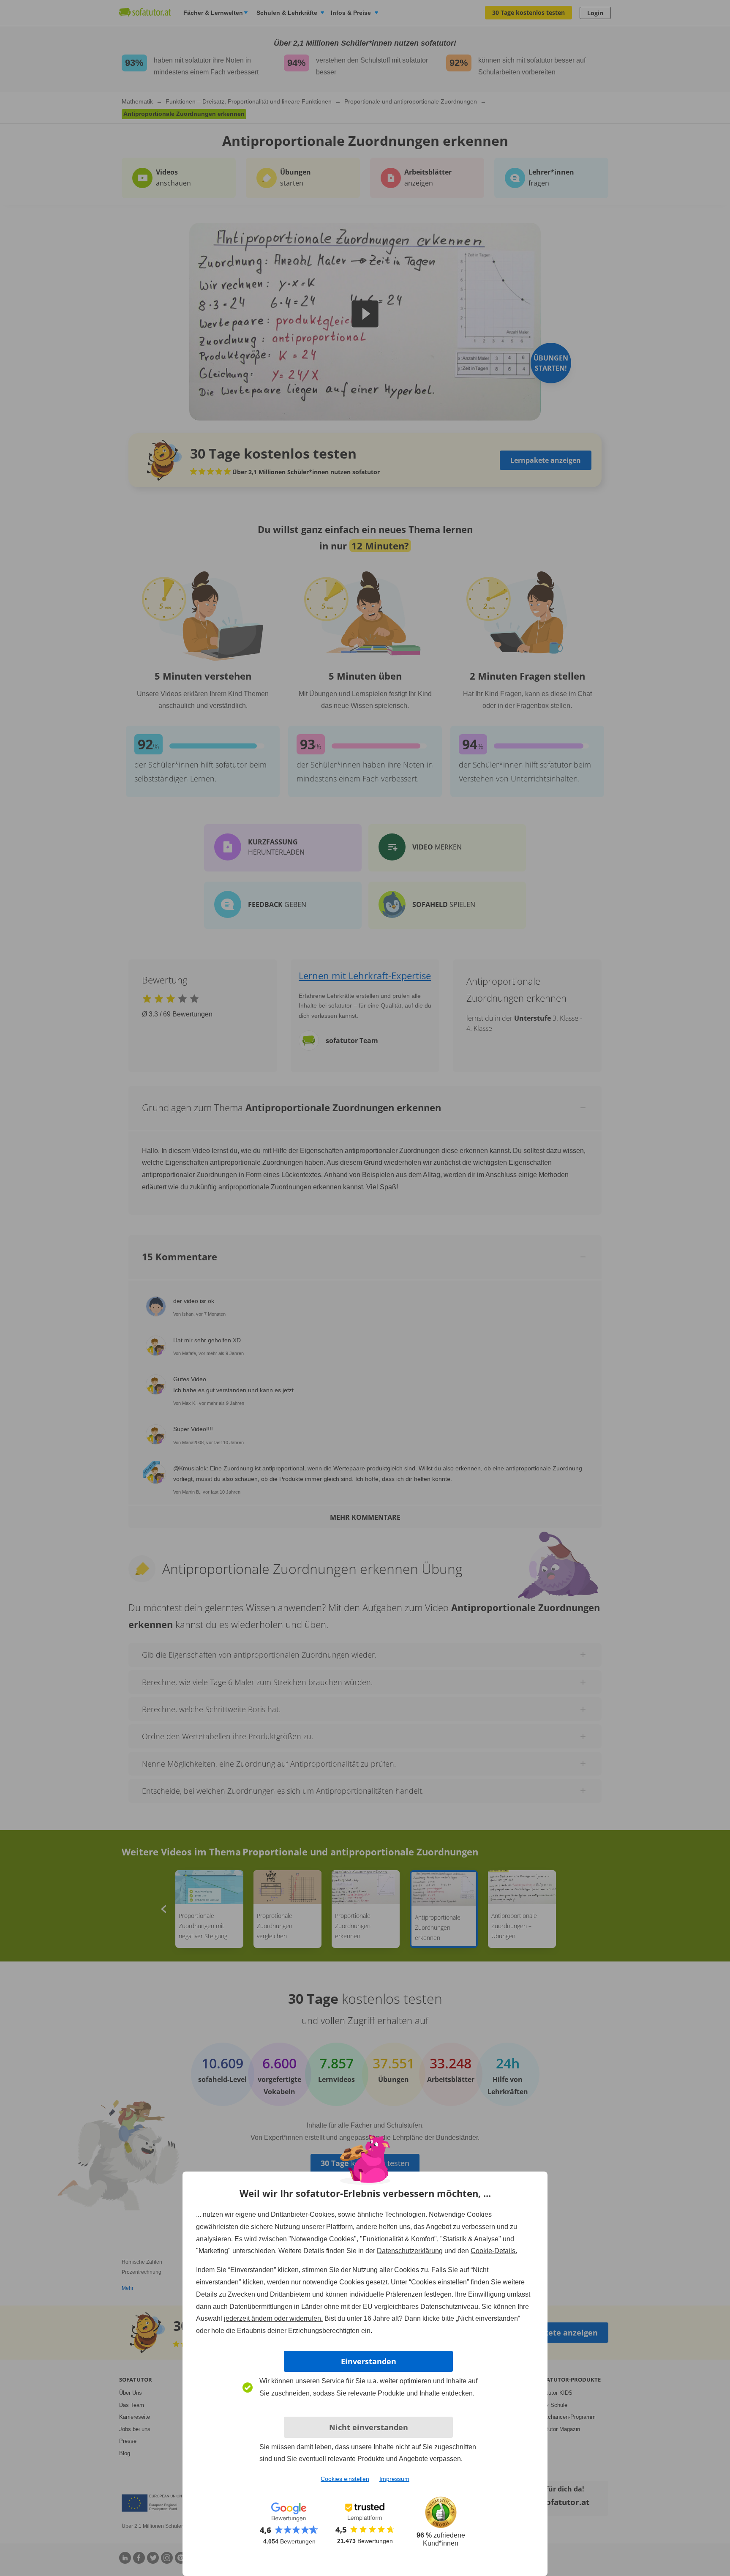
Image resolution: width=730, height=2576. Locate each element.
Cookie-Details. (494, 2251)
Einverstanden (369, 2361)
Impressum (394, 2479)
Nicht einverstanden (369, 2427)
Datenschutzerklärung (410, 2251)
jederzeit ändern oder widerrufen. (273, 2318)
